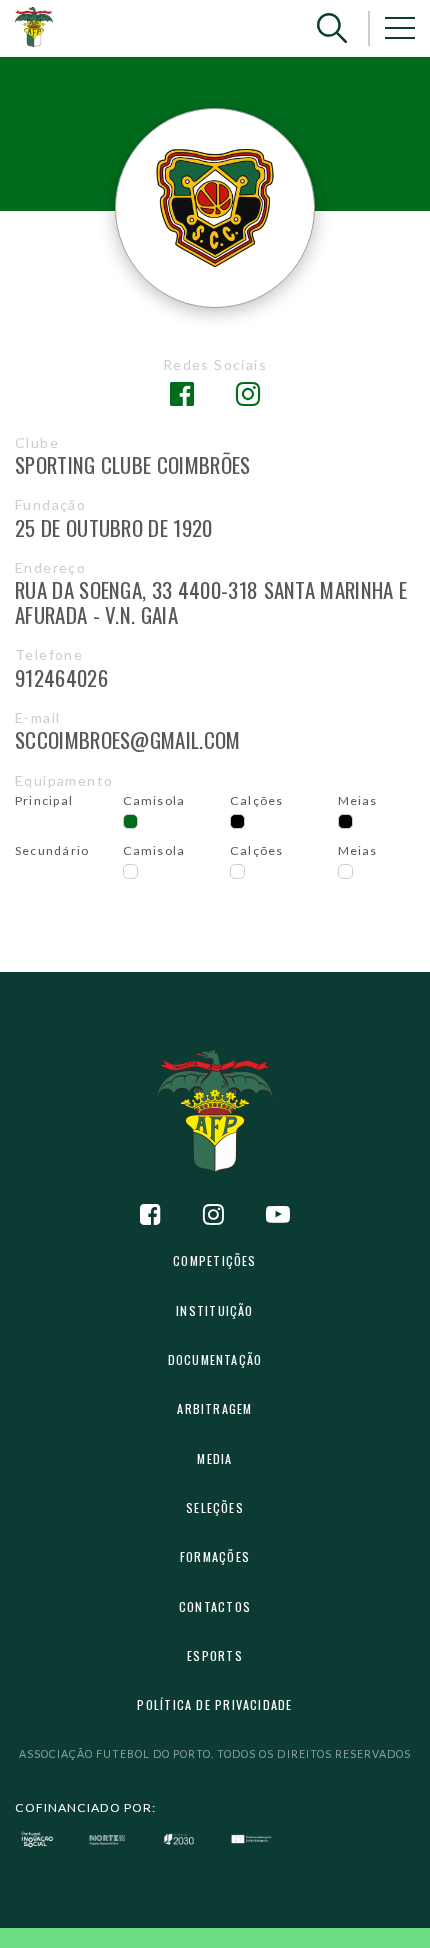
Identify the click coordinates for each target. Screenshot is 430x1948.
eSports (215, 1655)
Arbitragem (214, 1408)
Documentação (215, 1359)
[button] (332, 28)
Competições (214, 1260)
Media (214, 1458)
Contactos (215, 1606)
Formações (215, 1556)
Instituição (214, 1310)
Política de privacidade (214, 1704)
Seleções (215, 1507)
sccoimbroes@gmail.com (128, 739)
